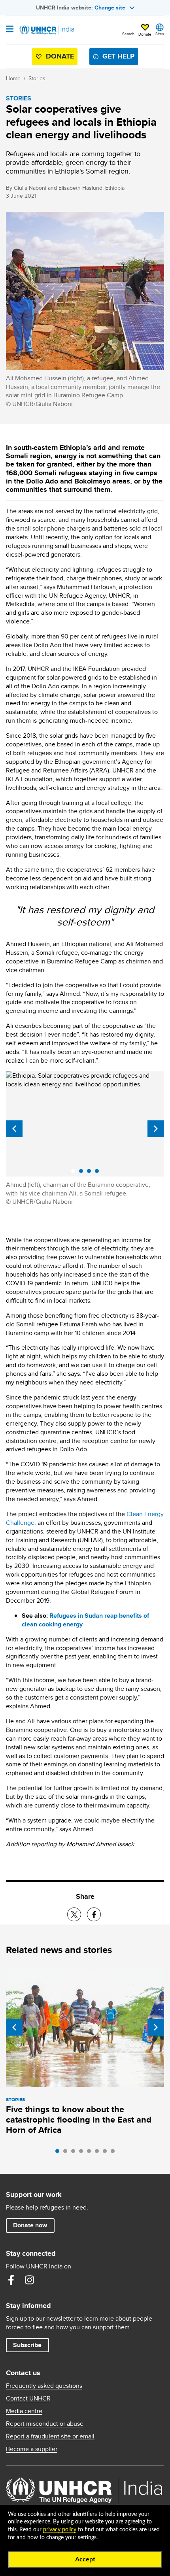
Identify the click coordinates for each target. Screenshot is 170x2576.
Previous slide (14, 1129)
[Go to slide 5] (91, 2153)
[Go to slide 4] (83, 2153)
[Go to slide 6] (99, 2153)
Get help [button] (118, 56)
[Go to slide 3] (75, 2153)
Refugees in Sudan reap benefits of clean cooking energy (85, 1620)
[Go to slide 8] (115, 2153)
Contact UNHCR (28, 2398)
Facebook (11, 2280)
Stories (37, 78)
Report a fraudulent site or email (50, 2436)
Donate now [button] (30, 2225)
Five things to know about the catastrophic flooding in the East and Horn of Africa (79, 2120)
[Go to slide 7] (107, 2153)
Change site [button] (110, 8)
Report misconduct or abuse (45, 2424)
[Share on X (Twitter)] (74, 1914)
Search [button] (128, 34)
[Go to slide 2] (67, 2153)
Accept (85, 2559)
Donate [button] (145, 34)
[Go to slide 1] (59, 2153)
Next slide (156, 1129)
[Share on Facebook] (94, 1914)
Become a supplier (32, 2449)
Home (13, 78)
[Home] (46, 30)
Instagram (29, 2280)
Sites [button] (160, 34)
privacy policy (60, 2530)
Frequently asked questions (44, 2386)
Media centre (24, 2411)
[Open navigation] (10, 30)
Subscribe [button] (27, 2345)
